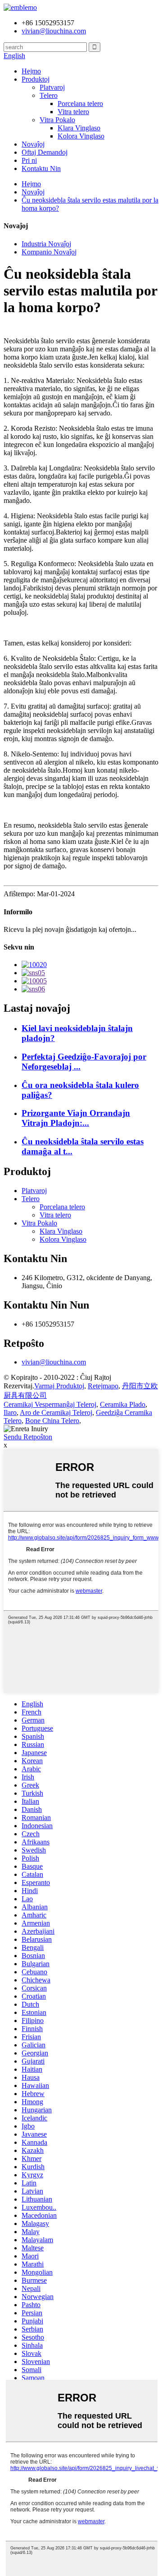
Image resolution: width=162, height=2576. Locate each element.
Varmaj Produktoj (59, 1386)
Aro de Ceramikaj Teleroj (56, 1412)
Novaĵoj (33, 144)
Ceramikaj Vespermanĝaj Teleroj (50, 1404)
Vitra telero (73, 112)
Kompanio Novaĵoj (49, 252)
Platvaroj (52, 87)
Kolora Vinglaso (81, 136)
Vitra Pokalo (57, 120)
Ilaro (10, 1412)
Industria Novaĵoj (46, 244)
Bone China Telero (52, 1421)
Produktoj (36, 79)
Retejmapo (103, 1386)
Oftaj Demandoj (45, 152)
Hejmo (31, 71)
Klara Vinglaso (79, 128)
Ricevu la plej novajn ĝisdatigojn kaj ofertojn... (70, 929)
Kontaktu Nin (41, 168)
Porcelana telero (80, 104)
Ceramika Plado (123, 1404)
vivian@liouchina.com (54, 1362)
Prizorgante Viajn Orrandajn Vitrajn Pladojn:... (76, 1118)
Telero (49, 95)
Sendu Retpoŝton (28, 1437)
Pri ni (29, 160)
